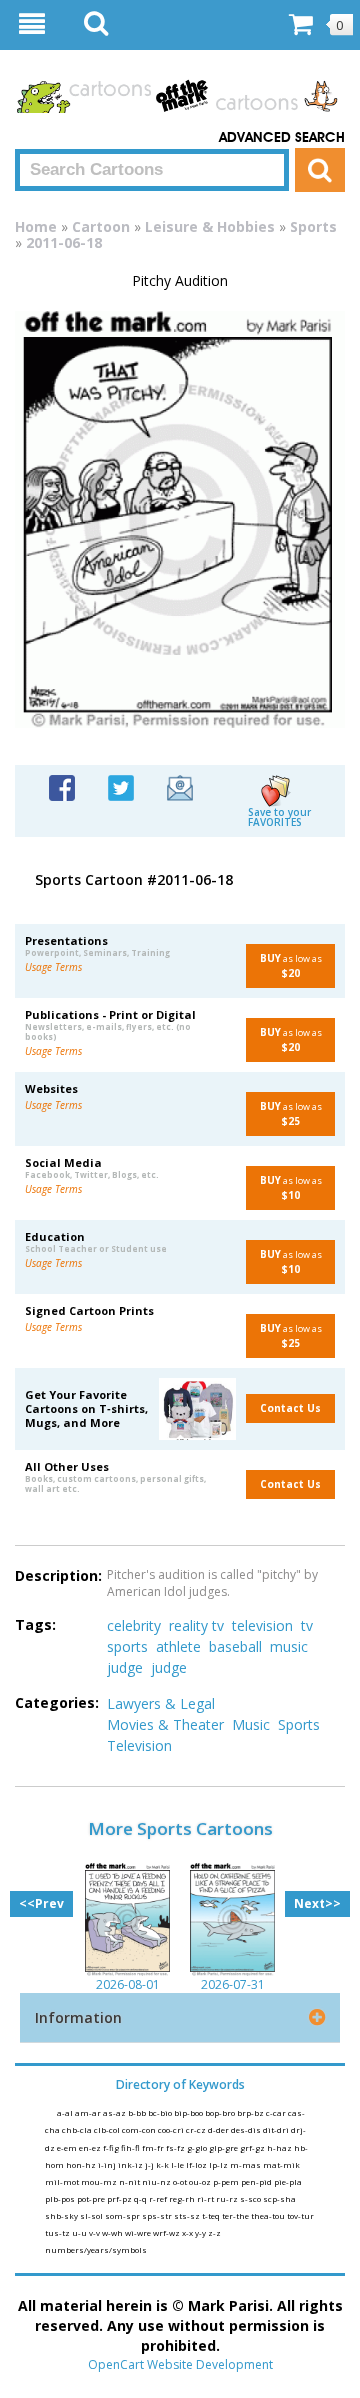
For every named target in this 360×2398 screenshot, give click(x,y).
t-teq (212, 2215)
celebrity (134, 1625)
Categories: (57, 1702)
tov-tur (300, 2215)
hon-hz (82, 2164)
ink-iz (131, 2164)
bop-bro (221, 2112)
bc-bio (161, 2112)
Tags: (35, 1624)
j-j (150, 2164)
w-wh (113, 2232)
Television (139, 1745)
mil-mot (63, 2181)
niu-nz (157, 2181)
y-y (201, 2232)
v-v (95, 2232)
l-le (178, 2164)
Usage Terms (53, 967)
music (289, 1646)
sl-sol (92, 2215)
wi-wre (139, 2232)
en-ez (91, 2147)
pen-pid (257, 2181)
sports (127, 1646)
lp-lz (219, 2164)
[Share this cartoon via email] (180, 786)
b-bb (138, 2112)
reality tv (196, 1625)
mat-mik (281, 2164)
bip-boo (189, 2112)
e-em (68, 2147)
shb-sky (62, 2215)
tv (307, 1625)
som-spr (123, 2215)
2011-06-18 (64, 242)
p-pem (227, 2181)
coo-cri (172, 2129)
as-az (115, 2112)
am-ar (89, 2112)
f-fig (112, 2147)
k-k (163, 2164)
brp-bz (251, 2112)
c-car (277, 2112)
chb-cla (78, 2129)
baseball (235, 1646)
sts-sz (188, 2215)
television (262, 1625)
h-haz (280, 2147)
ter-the (236, 2215)
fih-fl (131, 2147)
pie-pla (288, 2181)
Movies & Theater (165, 1724)
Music (251, 1724)
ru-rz (228, 2198)
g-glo (198, 2147)
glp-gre (224, 2147)
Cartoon (101, 226)
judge (125, 1667)
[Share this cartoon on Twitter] (121, 786)
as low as (291, 965)
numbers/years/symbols (96, 2249)
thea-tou (269, 2215)
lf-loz (197, 2164)
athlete (178, 1646)
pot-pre (92, 2198)
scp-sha (279, 2198)
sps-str (158, 2215)
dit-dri (277, 2129)
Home (36, 226)
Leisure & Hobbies (210, 226)
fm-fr (154, 2147)
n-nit (130, 2181)
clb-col (108, 2129)
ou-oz (201, 2181)
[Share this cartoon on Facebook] (62, 786)
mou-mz (100, 2181)
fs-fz (176, 2147)
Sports (313, 226)
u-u (80, 2232)
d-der (219, 2129)
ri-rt (206, 2198)
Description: (58, 1575)
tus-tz (58, 2232)
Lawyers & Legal (161, 1703)
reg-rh (183, 2198)
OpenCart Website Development (180, 2364)
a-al (66, 2112)
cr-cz (197, 2129)
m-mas (246, 2164)
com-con (140, 2129)
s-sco (251, 2198)
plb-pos (61, 2198)
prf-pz (120, 2198)
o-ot (181, 2181)
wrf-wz (167, 2232)
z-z (214, 2232)
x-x (188, 2232)
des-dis (247, 2129)
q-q (141, 2198)
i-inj (108, 2164)
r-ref (159, 2198)
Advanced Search (282, 138)
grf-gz (253, 2147)
